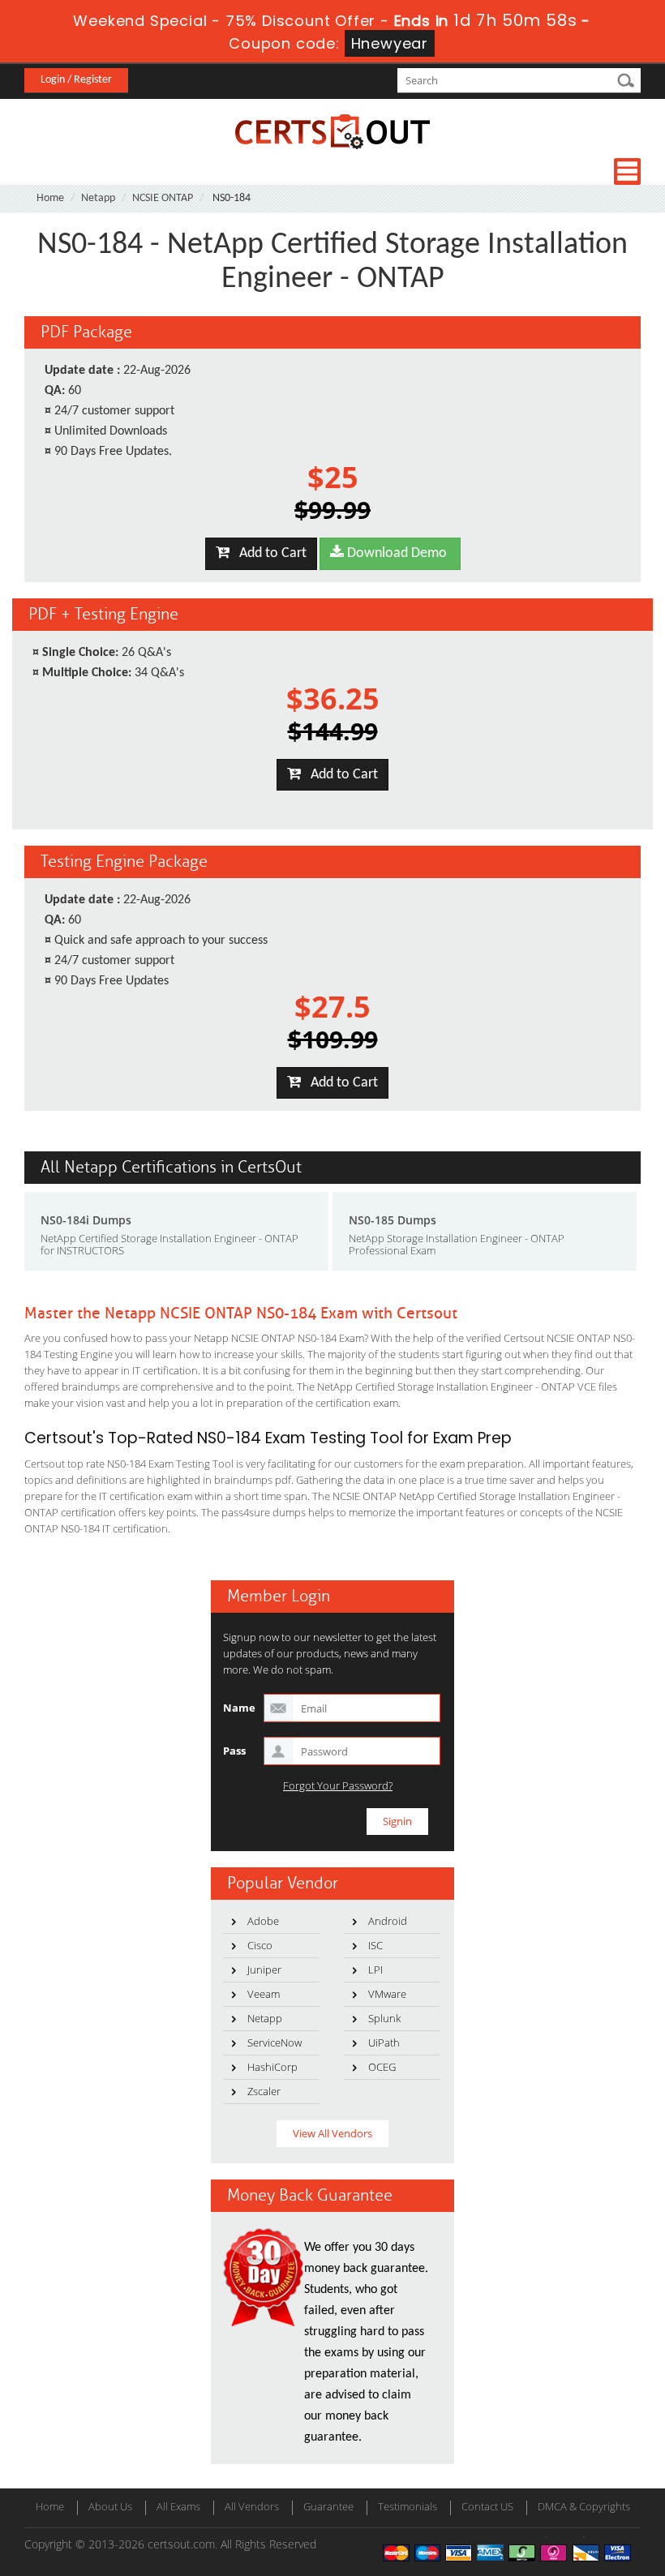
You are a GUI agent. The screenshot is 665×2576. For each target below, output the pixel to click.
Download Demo (395, 553)
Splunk (384, 2018)
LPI (375, 1970)
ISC (375, 1945)
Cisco (260, 1945)
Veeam (264, 1994)
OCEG (382, 2067)
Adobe (263, 1921)
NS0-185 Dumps (393, 1220)
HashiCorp (272, 2067)
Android (388, 1921)
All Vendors (252, 2506)
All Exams (178, 2506)
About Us (110, 2506)
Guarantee (328, 2506)
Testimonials (408, 2506)
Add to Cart (268, 553)
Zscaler (264, 2091)
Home (50, 198)
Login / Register (76, 80)
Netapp (98, 198)
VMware (387, 1994)
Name (239, 1708)
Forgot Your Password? (338, 1786)
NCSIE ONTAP (163, 198)
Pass (234, 1751)
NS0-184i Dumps (86, 1220)
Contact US (487, 2506)
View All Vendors (332, 2133)
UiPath (384, 2042)
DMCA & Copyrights (584, 2506)
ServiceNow (275, 2042)
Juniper (264, 1970)
